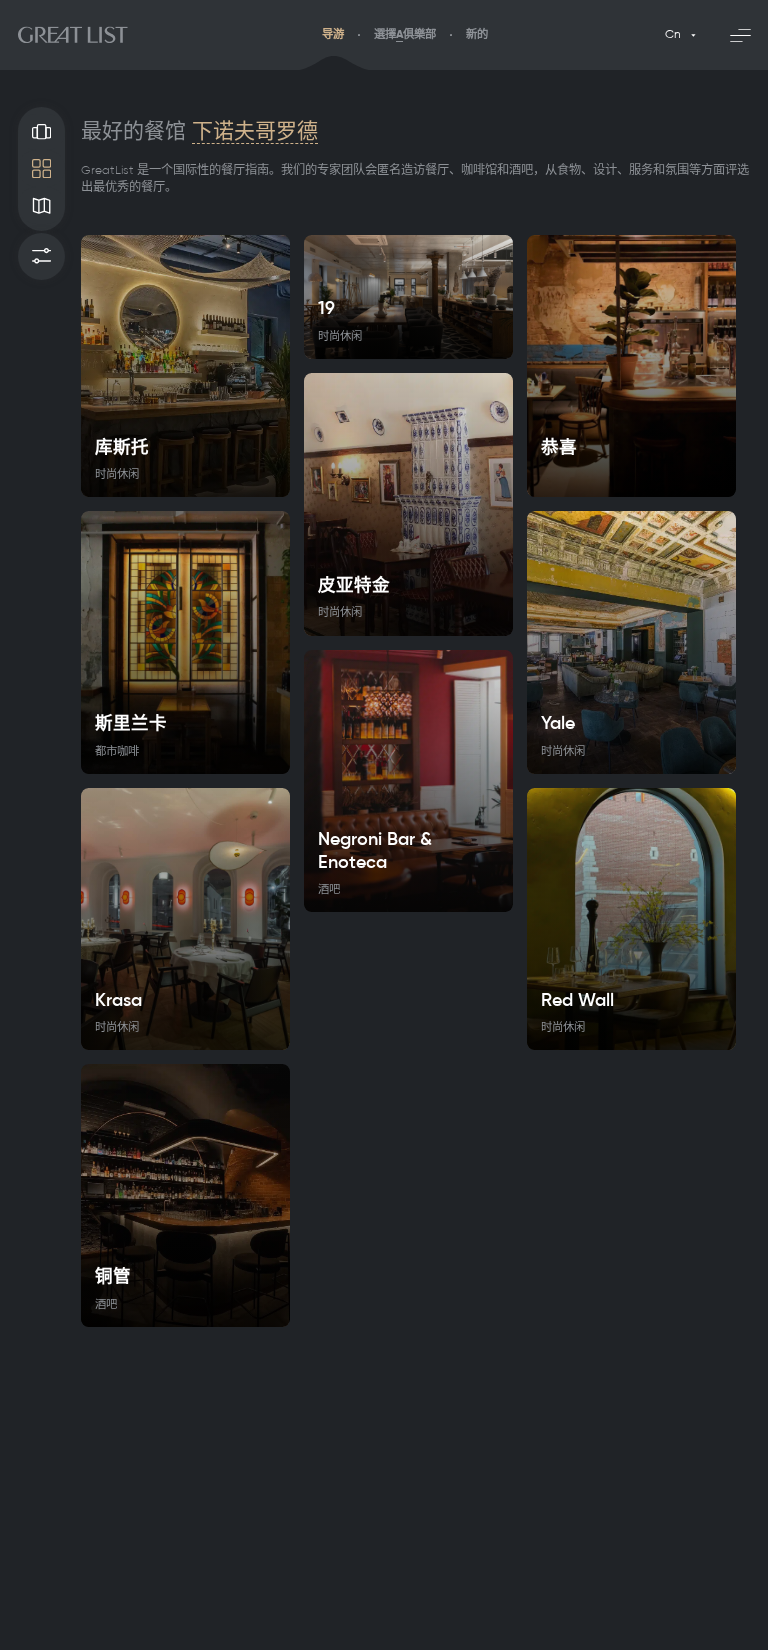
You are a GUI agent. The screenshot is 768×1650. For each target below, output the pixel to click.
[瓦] (41, 168)
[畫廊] (41, 132)
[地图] (41, 205)
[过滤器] (41, 256)
